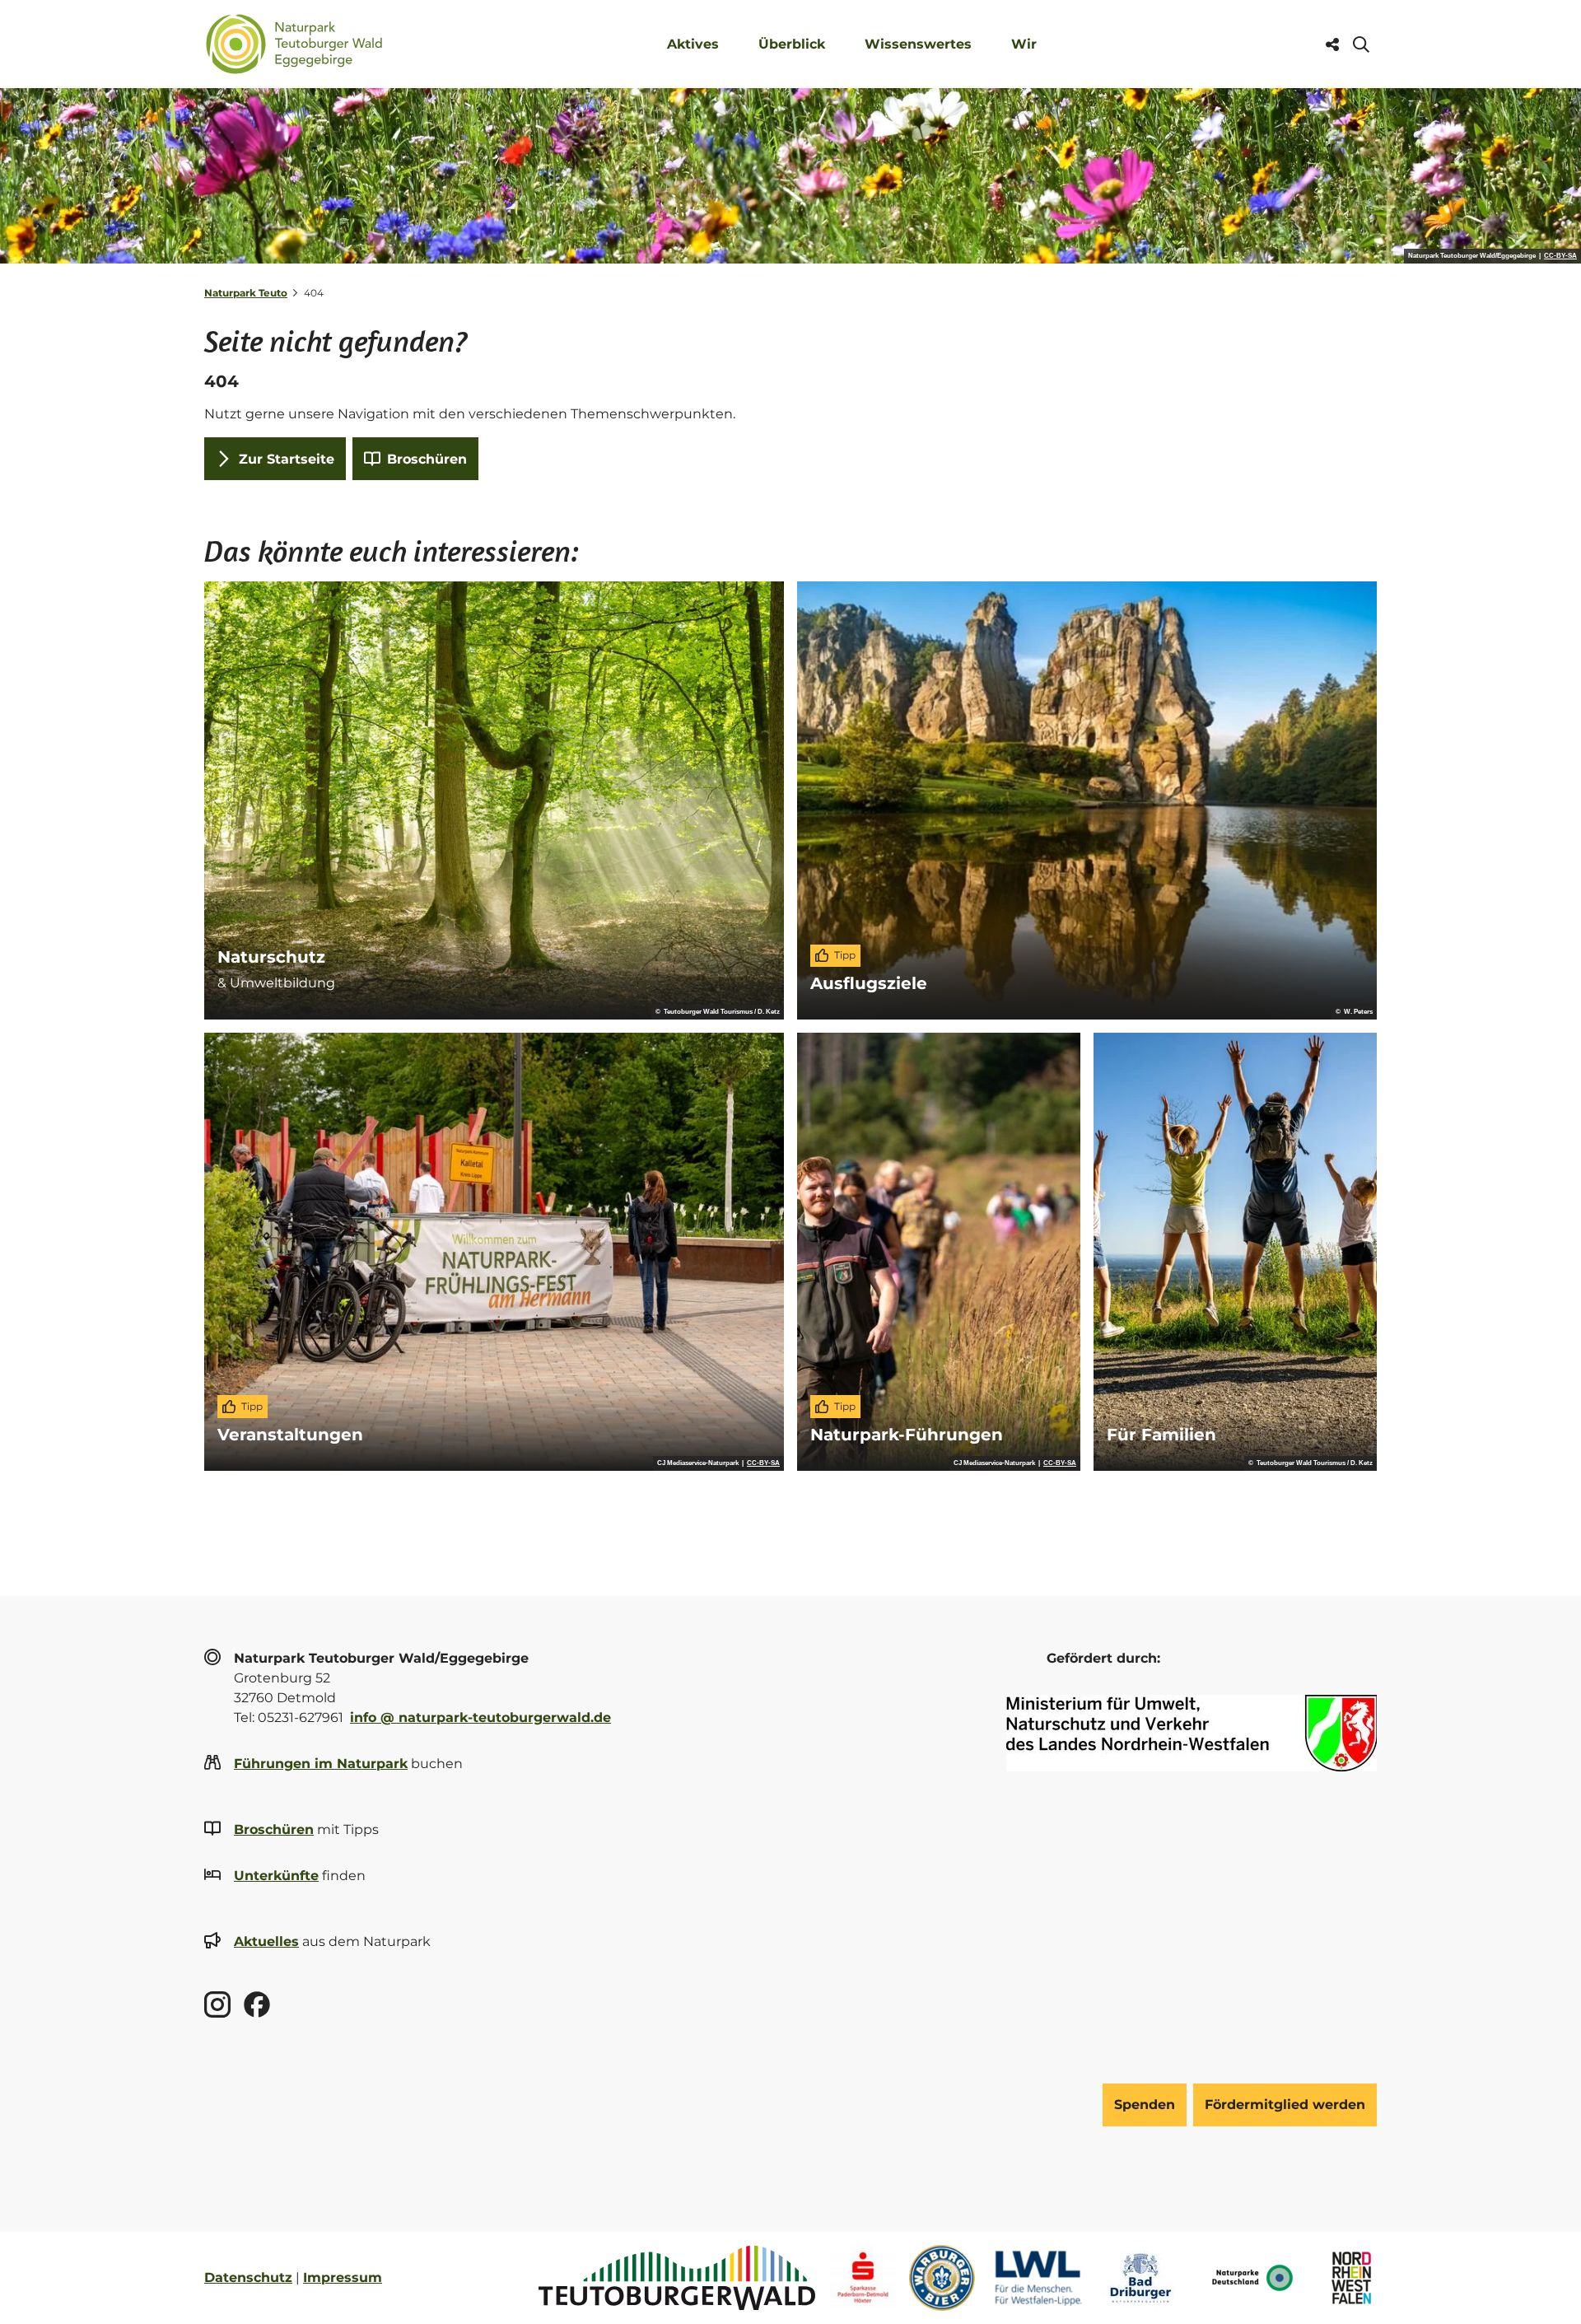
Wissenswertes (918, 44)
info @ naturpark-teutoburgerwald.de (480, 1717)
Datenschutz (248, 2277)
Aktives (693, 44)
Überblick (792, 44)
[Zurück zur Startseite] (294, 44)
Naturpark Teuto (246, 293)
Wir (1024, 44)
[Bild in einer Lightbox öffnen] (1192, 1733)
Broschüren (274, 1829)
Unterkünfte (276, 1876)
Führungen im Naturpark (321, 1764)
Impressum (343, 2277)
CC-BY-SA (1560, 256)
